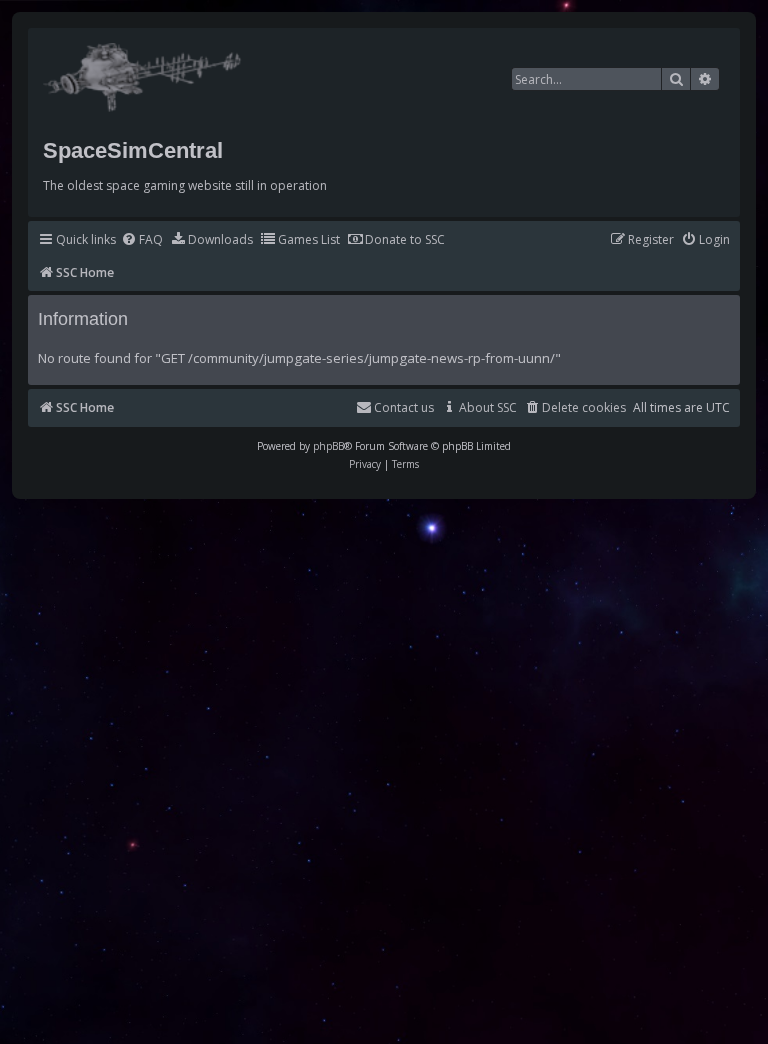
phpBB (328, 446)
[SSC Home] (144, 73)
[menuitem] (142, 240)
